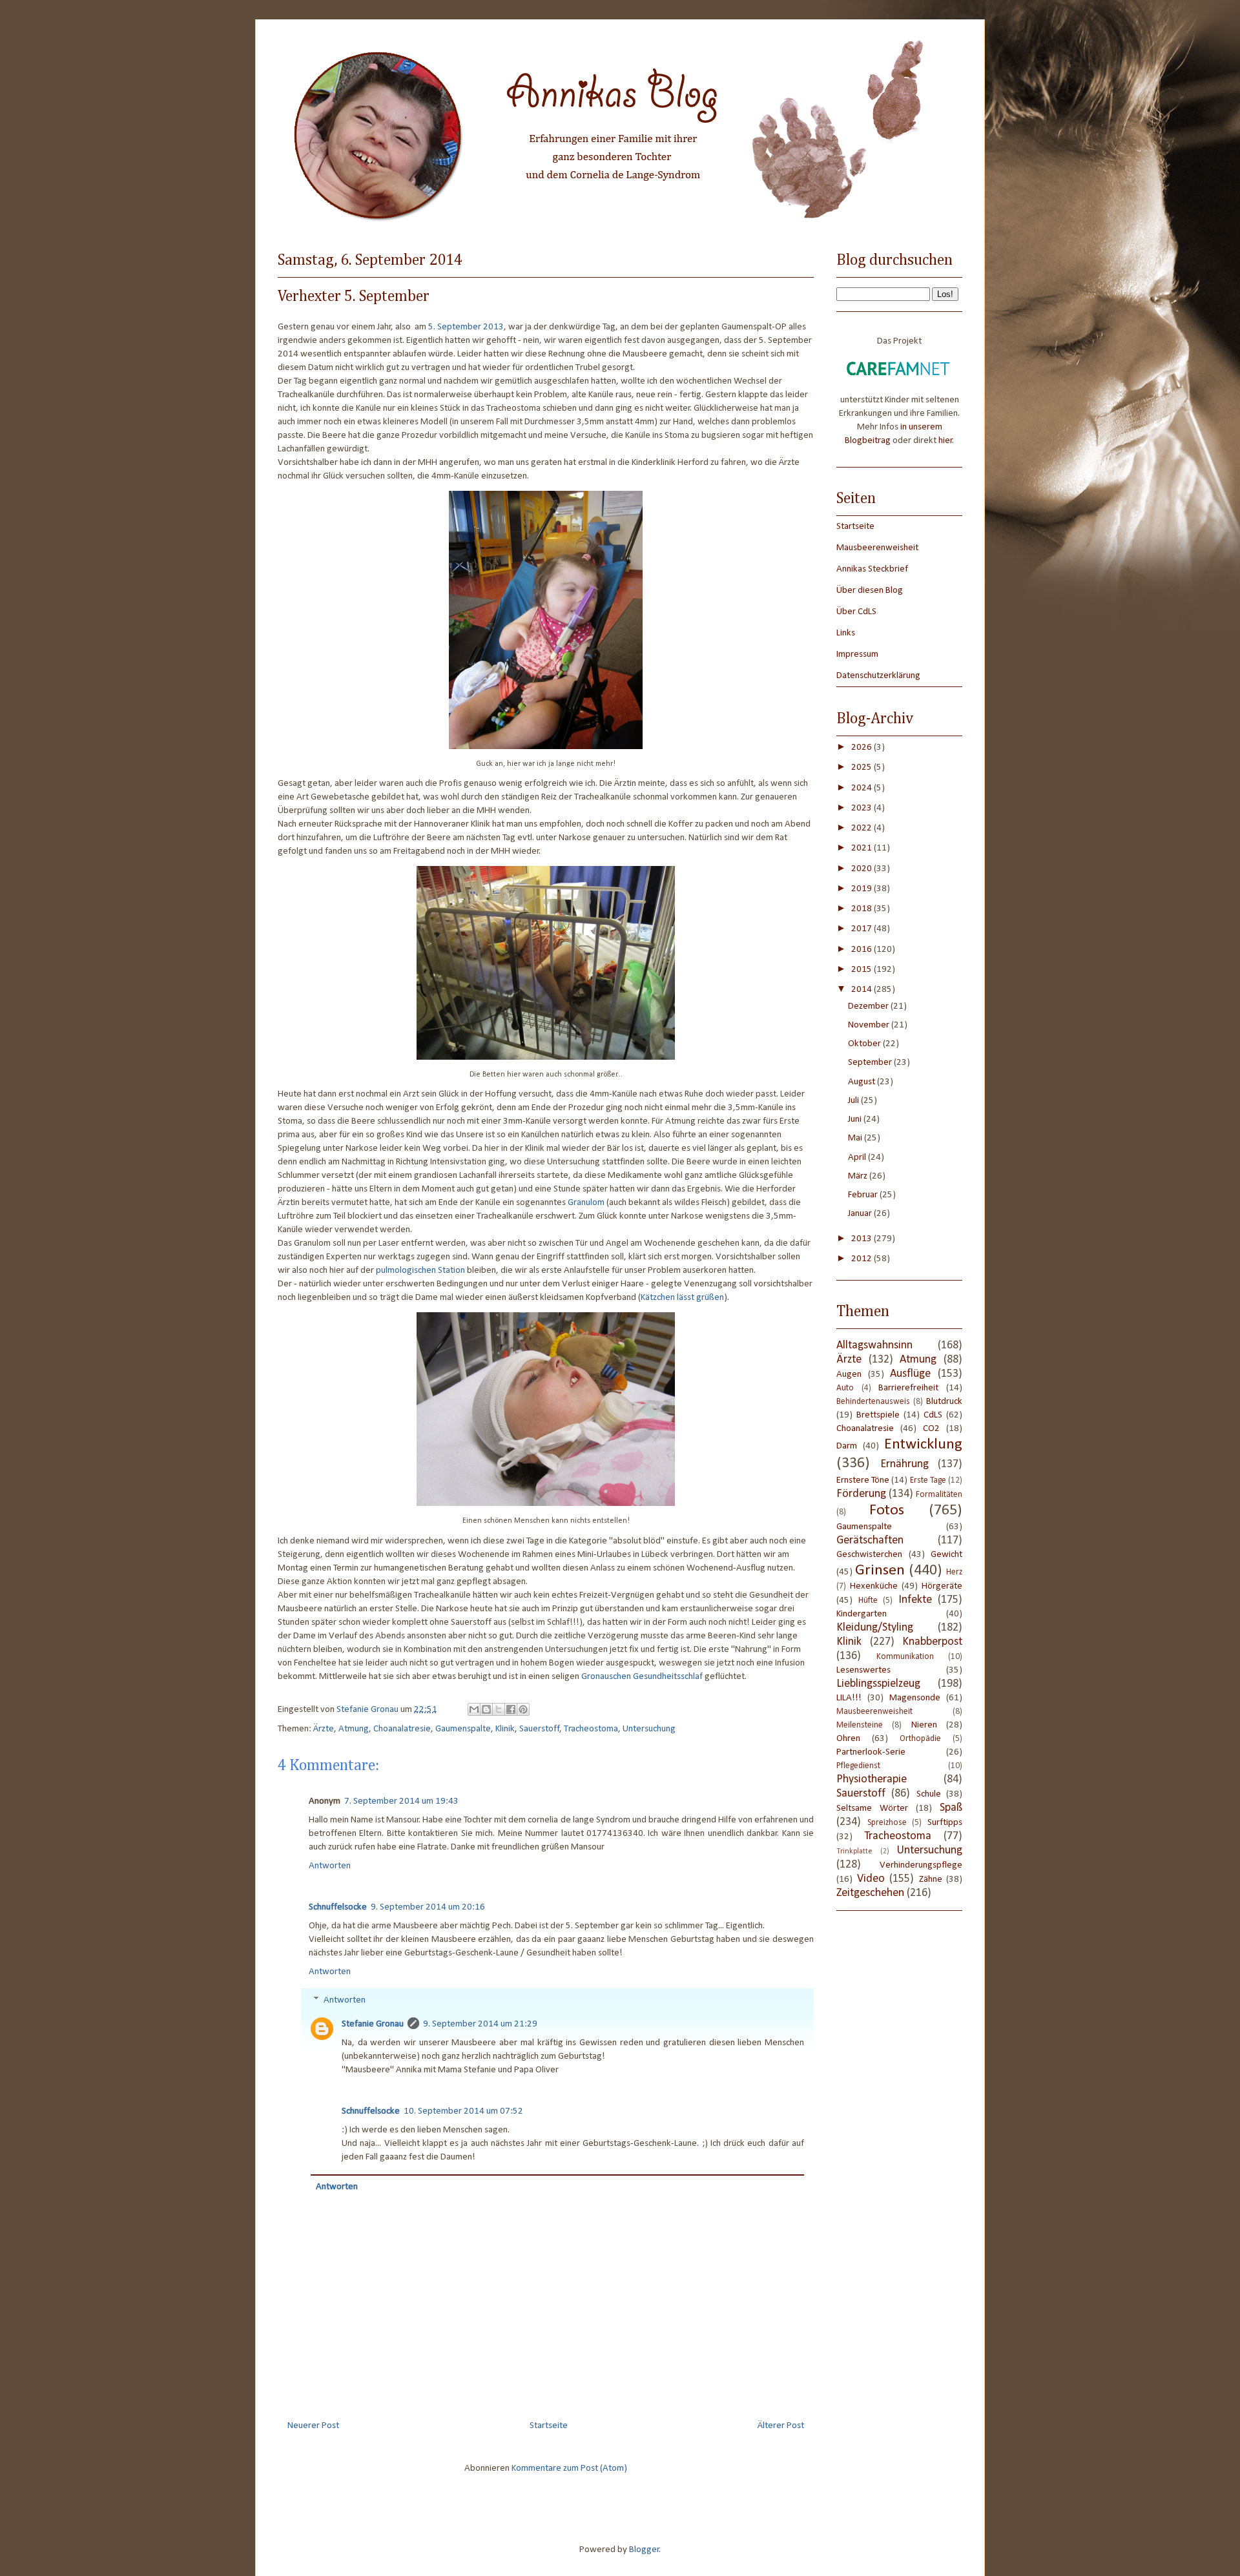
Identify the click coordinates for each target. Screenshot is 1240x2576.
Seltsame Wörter (872, 1808)
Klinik (505, 1729)
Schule (929, 1794)
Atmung (354, 1729)
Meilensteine (860, 1725)
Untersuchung (649, 1729)
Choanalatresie (402, 1729)
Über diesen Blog (870, 591)
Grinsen (880, 1571)
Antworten (330, 1866)
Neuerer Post (313, 2426)
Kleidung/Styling (875, 1628)
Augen (849, 1375)
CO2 (931, 1429)
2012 (863, 1259)
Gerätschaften (870, 1540)
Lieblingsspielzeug (878, 1684)
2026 (863, 747)
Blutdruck (944, 1402)
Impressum (857, 654)
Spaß (951, 1808)
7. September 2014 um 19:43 (401, 1801)
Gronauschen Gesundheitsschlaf (642, 1677)
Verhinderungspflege (921, 1865)
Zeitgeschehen (870, 1893)
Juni (856, 1119)
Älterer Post (781, 2426)
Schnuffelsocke (338, 1907)
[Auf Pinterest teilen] (523, 1709)
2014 (863, 990)
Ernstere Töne (863, 1480)
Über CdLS (856, 612)
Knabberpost (932, 1642)
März (859, 1176)
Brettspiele (878, 1415)
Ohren (848, 1739)
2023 (863, 808)
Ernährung (904, 1464)
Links (846, 633)
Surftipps (945, 1823)
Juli (854, 1101)
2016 (863, 950)
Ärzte (324, 1729)
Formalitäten (939, 1495)
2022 (863, 828)
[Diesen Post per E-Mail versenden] (474, 1709)
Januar (861, 1214)
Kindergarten (862, 1614)
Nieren (924, 1725)
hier (945, 441)
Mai (856, 1138)
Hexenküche (874, 1586)
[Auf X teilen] (499, 1709)
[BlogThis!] (486, 1709)
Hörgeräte (942, 1586)
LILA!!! (849, 1698)
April (858, 1158)
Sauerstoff (539, 1729)
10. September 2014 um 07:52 (463, 2111)
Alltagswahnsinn (874, 1345)
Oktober (865, 1044)
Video (871, 1879)
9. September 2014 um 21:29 (480, 2024)
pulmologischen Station (420, 1271)
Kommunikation (905, 1657)
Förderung (861, 1494)
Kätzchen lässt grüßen (682, 1298)
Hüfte (868, 1601)
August (863, 1082)
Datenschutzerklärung (878, 676)
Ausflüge (910, 1374)
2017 (863, 929)
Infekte (915, 1600)
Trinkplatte (854, 1851)
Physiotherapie (872, 1779)
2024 (863, 788)
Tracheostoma (591, 1729)
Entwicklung (923, 1445)
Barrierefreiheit (908, 1388)
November (870, 1025)
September (871, 1063)
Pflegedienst (858, 1766)
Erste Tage (928, 1480)
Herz (954, 1572)
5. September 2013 (466, 327)
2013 (863, 1239)
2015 (863, 970)
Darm (847, 1446)
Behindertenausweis (873, 1402)
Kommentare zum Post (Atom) (569, 2468)
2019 (863, 889)
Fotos (887, 1510)
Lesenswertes (863, 1670)
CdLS (933, 1415)
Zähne (931, 1880)
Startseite (549, 2426)
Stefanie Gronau (373, 2024)
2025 (863, 768)
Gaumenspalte (463, 1729)
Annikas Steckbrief (872, 569)
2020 (863, 869)
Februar (864, 1195)
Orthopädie (920, 1739)
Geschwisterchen (869, 1555)
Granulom (586, 1203)
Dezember (869, 1006)
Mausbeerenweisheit (877, 548)
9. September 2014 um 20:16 (428, 1907)
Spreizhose (887, 1823)
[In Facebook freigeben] (511, 1709)
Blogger (644, 2550)
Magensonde (915, 1698)
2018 (863, 909)
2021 (863, 848)
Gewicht (946, 1555)
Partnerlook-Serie (871, 1752)
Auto (845, 1388)
